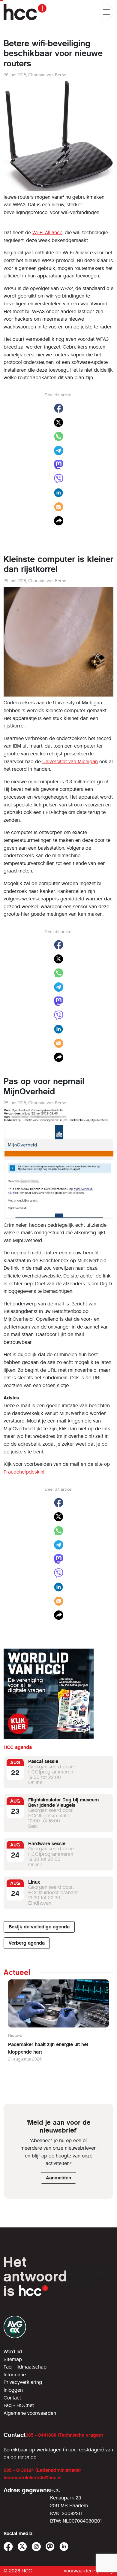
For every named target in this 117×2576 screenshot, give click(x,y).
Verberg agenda (27, 1943)
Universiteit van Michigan (70, 762)
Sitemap (13, 2359)
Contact (12, 2398)
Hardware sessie (47, 1844)
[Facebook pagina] (8, 2547)
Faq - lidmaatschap (25, 2367)
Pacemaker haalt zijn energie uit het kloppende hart (48, 2048)
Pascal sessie (43, 1761)
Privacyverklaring (23, 2382)
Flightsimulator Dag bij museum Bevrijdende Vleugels (63, 1802)
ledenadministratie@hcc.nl (33, 2478)
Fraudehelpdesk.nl (24, 1472)
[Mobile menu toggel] (106, 12)
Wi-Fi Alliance (47, 233)
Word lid (13, 2352)
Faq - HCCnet (19, 2405)
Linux (34, 1882)
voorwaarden (78, 2571)
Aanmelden (58, 2178)
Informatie (15, 2375)
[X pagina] (22, 2547)
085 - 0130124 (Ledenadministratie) (42, 2470)
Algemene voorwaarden (30, 2413)
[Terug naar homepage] (25, 12)
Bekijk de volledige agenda (39, 1927)
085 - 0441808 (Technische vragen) (64, 2435)
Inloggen (13, 2390)
